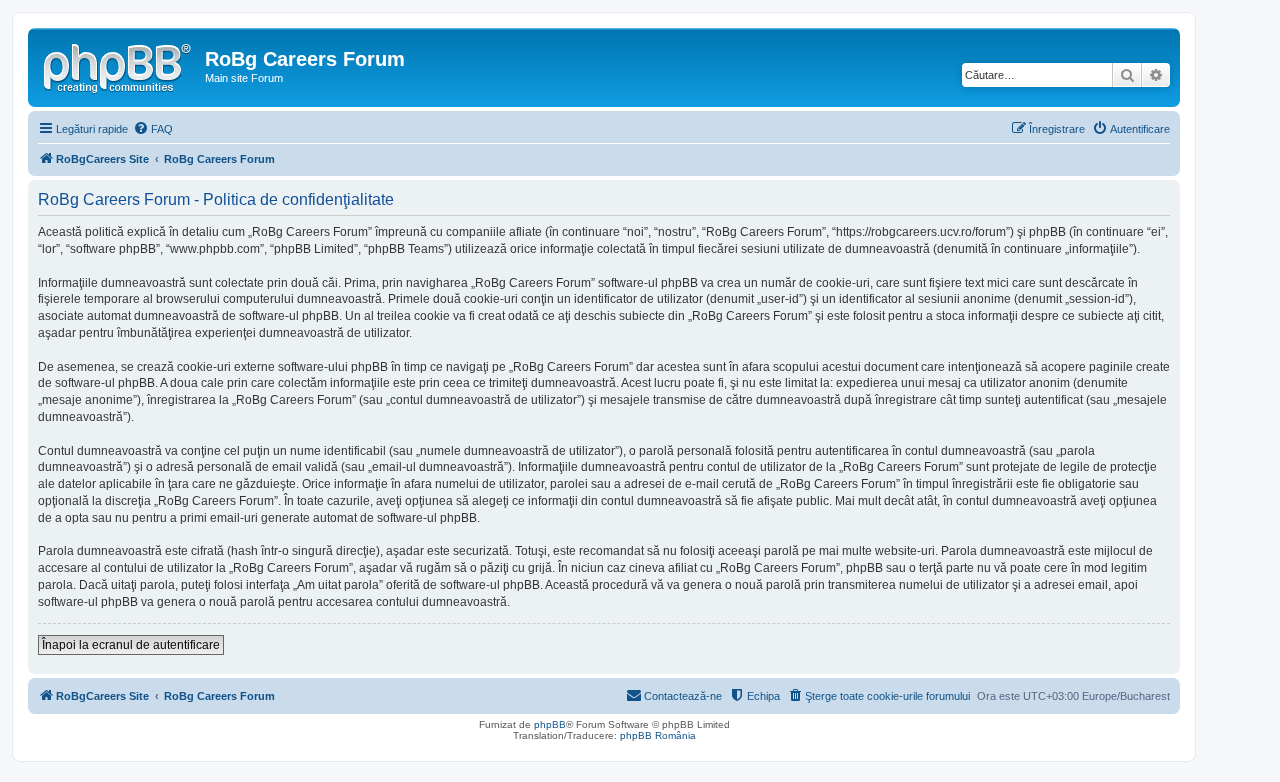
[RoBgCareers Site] (119, 65)
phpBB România (658, 735)
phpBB (550, 724)
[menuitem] (153, 129)
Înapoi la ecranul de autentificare (131, 645)
